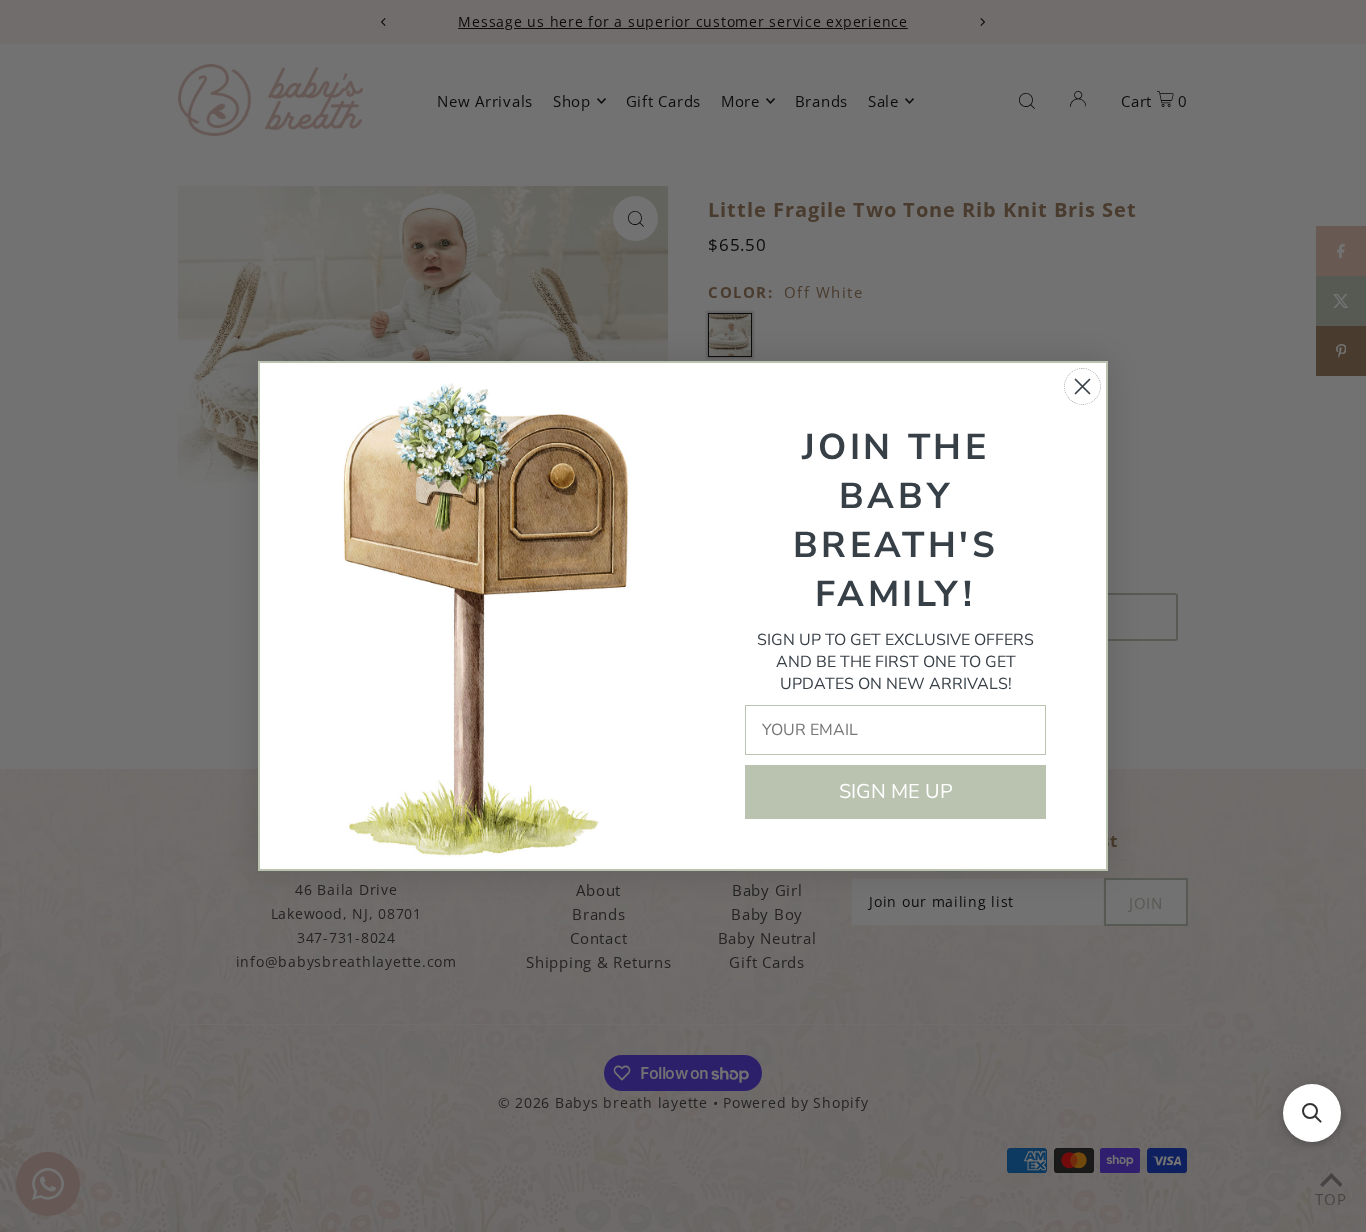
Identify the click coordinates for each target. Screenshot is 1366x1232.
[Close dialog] (1082, 386)
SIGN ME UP (896, 791)
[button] (1312, 1113)
